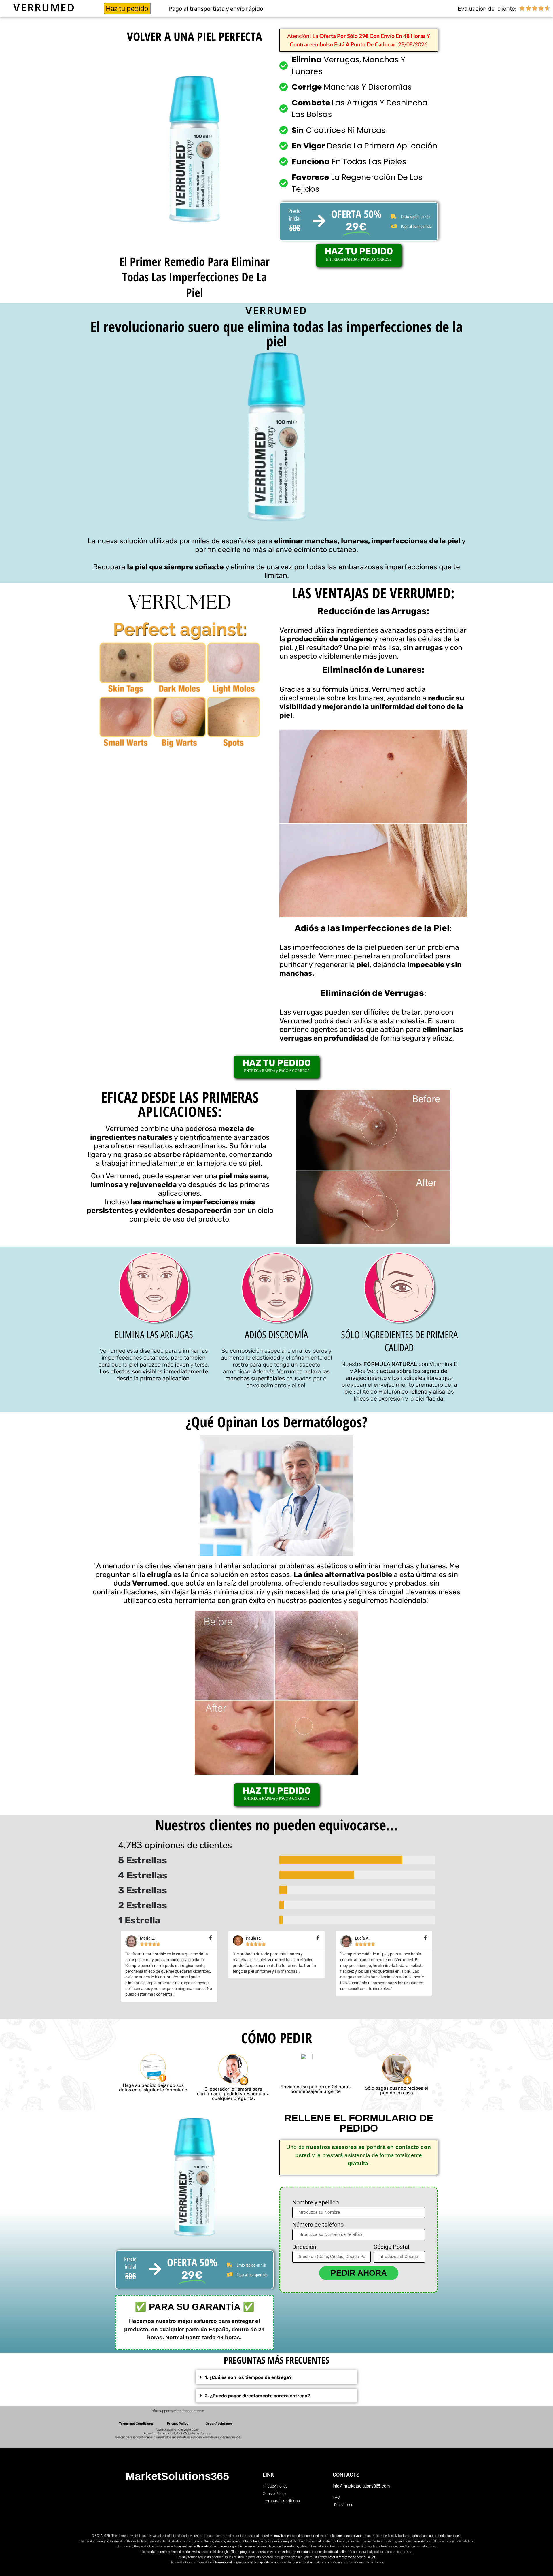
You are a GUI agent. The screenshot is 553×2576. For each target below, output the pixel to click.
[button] (276, 2377)
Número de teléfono (318, 2225)
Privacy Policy (178, 2423)
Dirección (304, 2247)
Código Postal (391, 2247)
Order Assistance (219, 2423)
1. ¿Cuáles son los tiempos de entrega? (248, 2377)
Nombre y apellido (316, 2203)
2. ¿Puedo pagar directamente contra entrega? (257, 2396)
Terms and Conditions (136, 2423)
